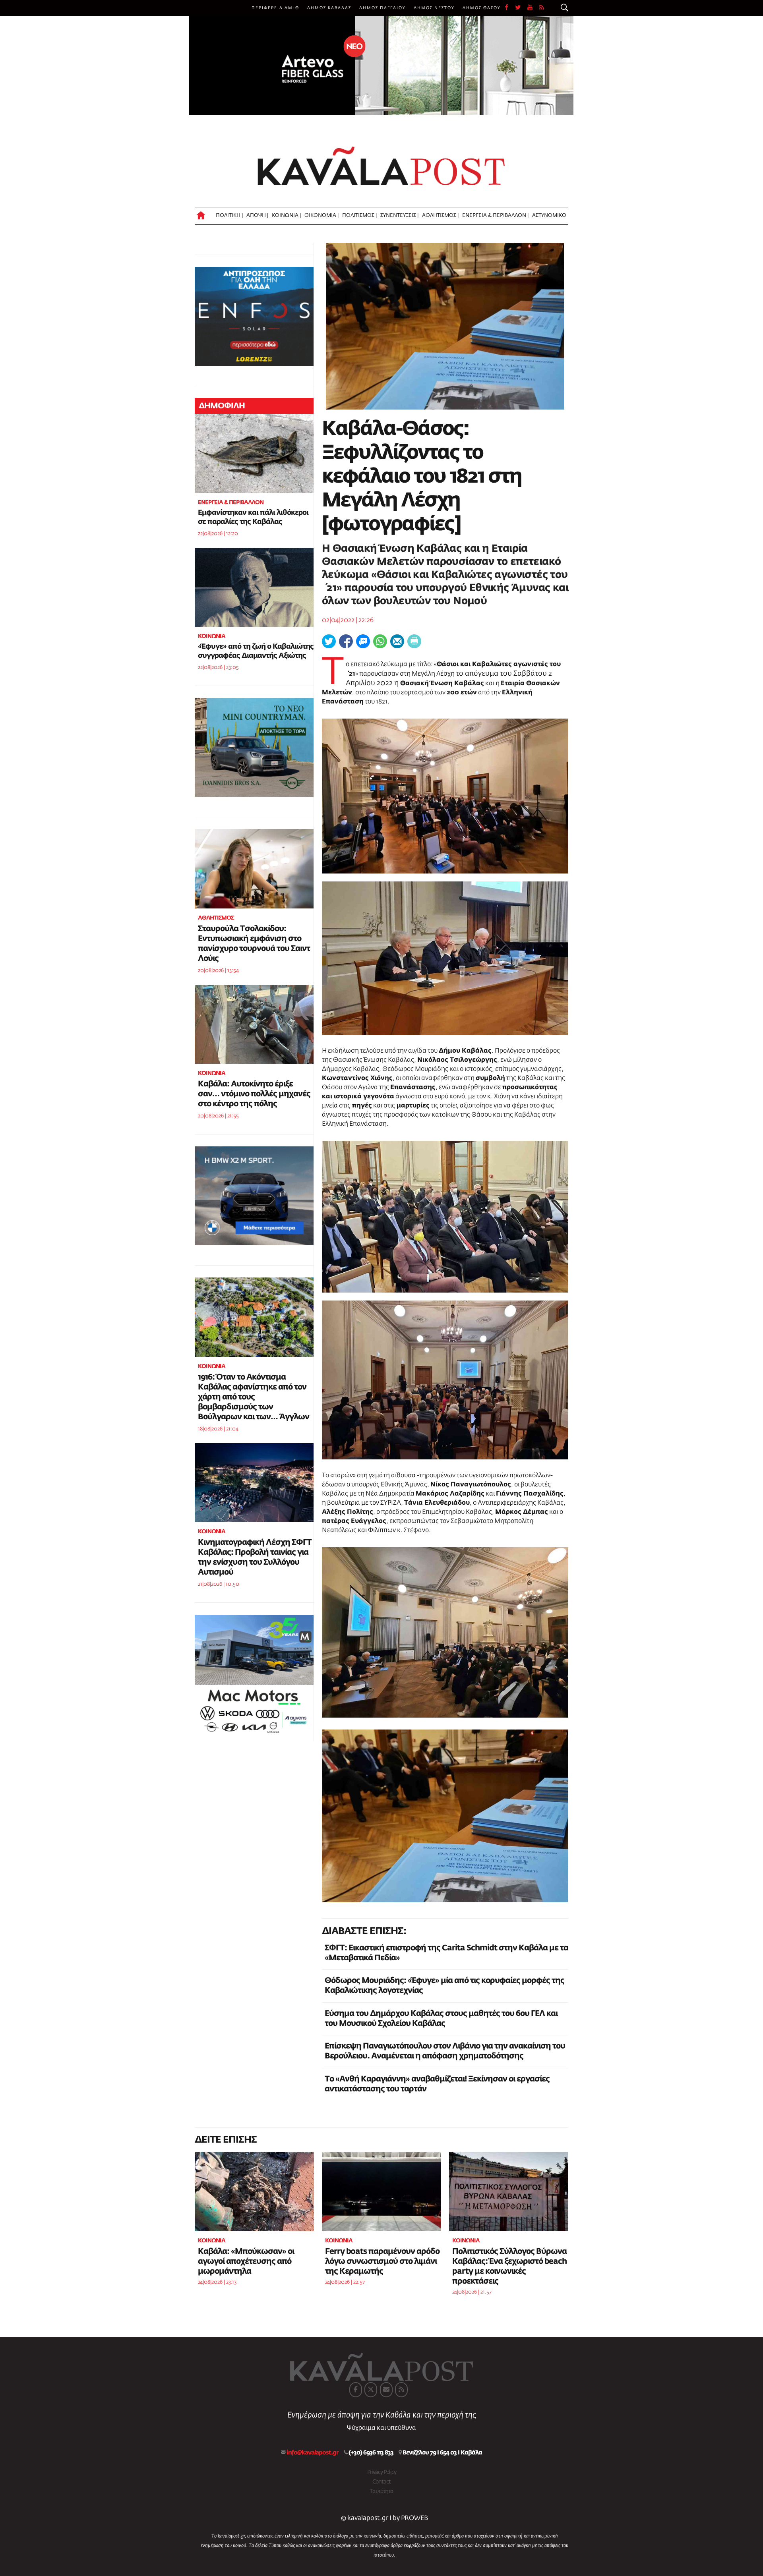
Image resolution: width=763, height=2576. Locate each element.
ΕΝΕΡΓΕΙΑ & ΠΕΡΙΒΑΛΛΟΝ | (495, 215)
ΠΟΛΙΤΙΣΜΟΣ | (359, 215)
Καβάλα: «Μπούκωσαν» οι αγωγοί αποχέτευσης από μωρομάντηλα (246, 2261)
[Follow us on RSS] (542, 8)
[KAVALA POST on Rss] (401, 2390)
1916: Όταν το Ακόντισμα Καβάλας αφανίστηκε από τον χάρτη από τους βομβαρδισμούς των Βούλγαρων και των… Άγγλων (254, 1397)
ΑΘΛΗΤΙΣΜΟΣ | (440, 215)
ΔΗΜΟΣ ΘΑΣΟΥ (482, 8)
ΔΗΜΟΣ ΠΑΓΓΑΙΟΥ (382, 8)
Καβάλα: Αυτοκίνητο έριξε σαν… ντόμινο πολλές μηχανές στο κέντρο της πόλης (254, 1094)
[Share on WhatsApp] (380, 641)
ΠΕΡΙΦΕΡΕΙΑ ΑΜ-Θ (275, 8)
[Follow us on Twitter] (521, 8)
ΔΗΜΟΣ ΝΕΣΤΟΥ (434, 8)
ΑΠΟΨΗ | (257, 215)
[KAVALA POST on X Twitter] (371, 2390)
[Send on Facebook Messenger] (363, 641)
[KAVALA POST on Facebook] (356, 2390)
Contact (381, 2482)
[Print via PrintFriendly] (414, 641)
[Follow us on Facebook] (510, 8)
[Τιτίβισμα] (329, 641)
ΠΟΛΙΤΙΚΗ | (229, 215)
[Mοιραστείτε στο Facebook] (346, 641)
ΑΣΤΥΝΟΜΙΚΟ (549, 215)
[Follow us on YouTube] (533, 8)
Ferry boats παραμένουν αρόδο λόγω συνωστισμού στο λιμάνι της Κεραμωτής (382, 2261)
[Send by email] (397, 641)
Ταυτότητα (381, 2491)
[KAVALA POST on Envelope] (386, 2390)
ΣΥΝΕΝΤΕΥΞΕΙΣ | (399, 215)
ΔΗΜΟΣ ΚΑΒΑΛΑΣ (329, 8)
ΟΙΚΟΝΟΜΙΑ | (321, 215)
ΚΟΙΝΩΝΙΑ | (286, 215)
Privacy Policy (382, 2472)
